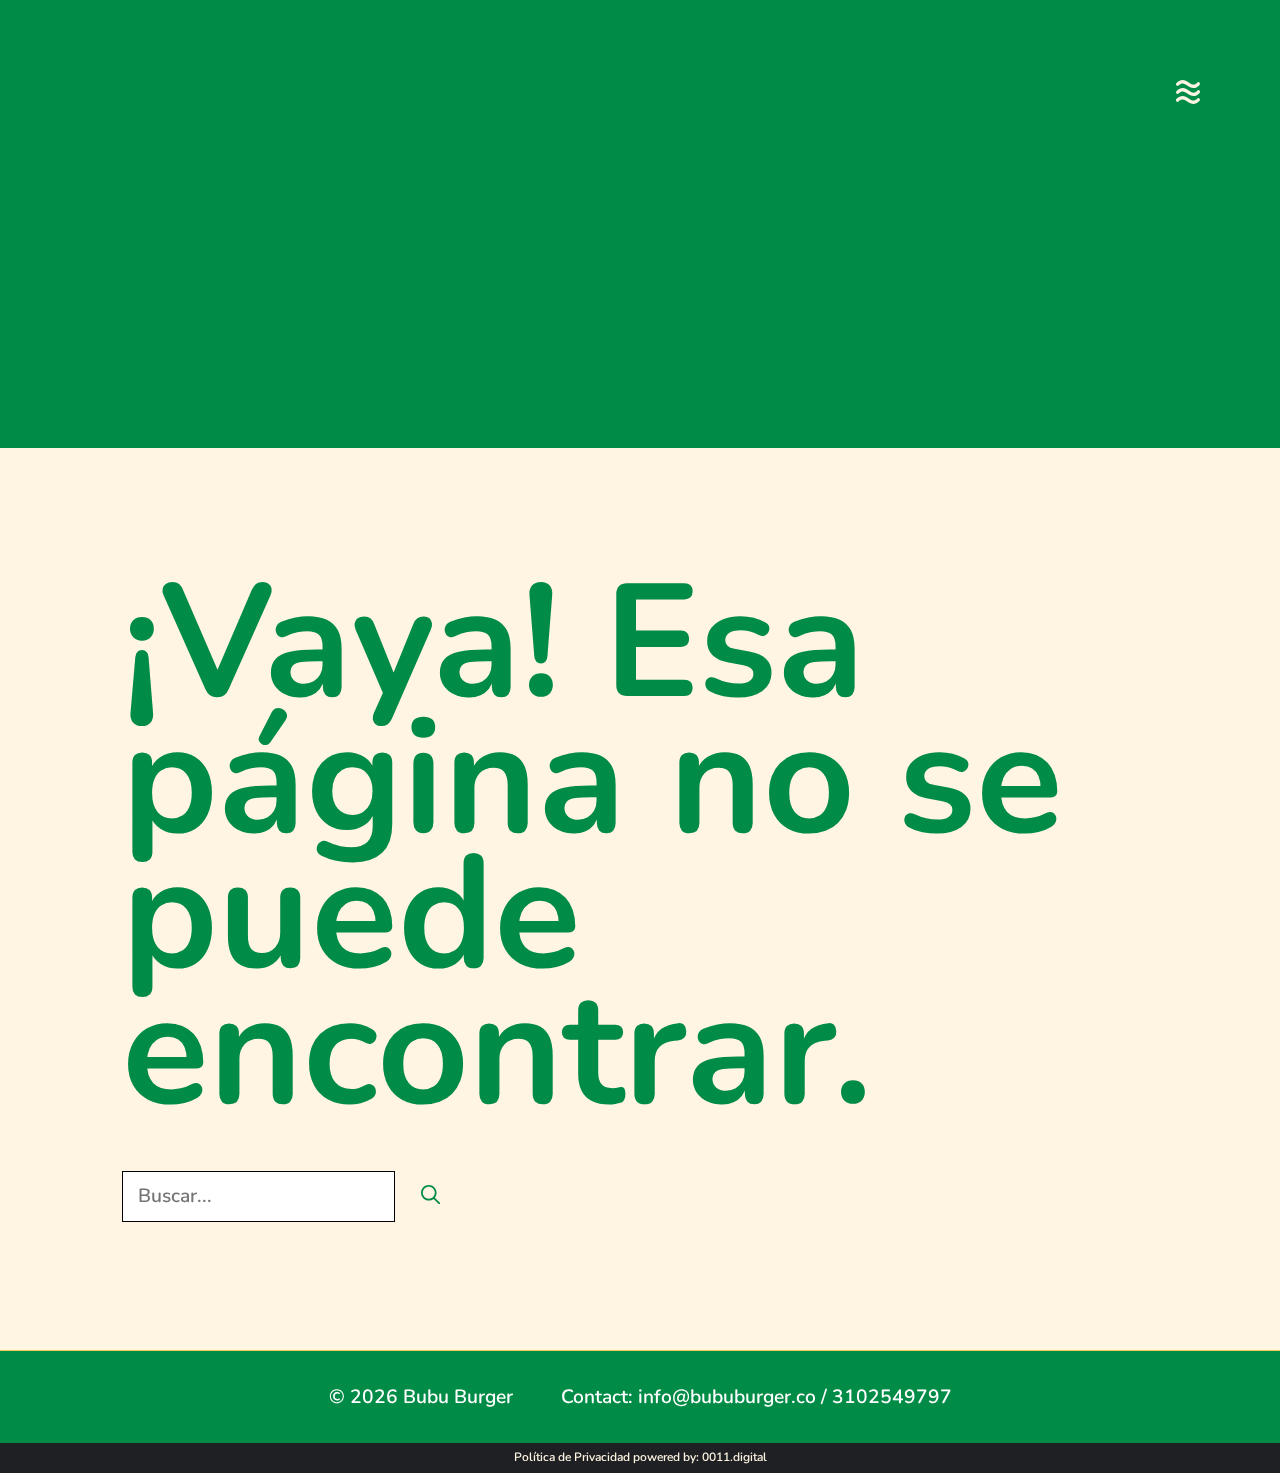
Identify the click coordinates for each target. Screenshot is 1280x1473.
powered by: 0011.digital (700, 1457)
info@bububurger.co (727, 1397)
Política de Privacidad (572, 1457)
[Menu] (1188, 92)
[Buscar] (430, 1196)
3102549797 (892, 1397)
